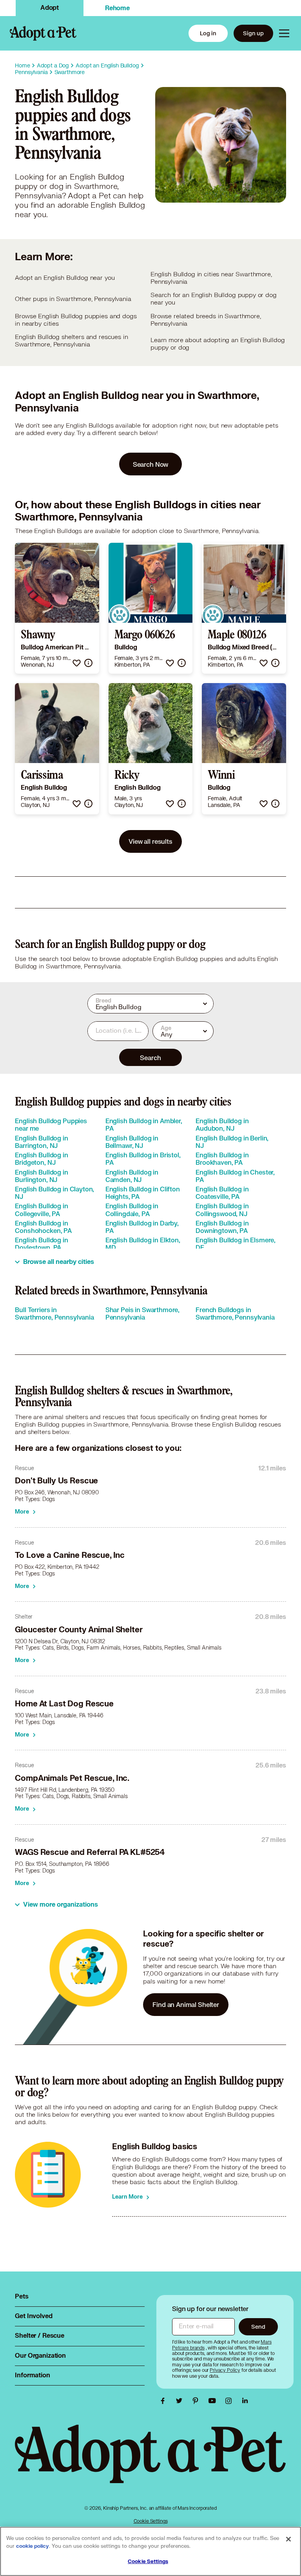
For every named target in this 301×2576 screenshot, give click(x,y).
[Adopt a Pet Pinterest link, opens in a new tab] (198, 2401)
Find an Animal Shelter (186, 2004)
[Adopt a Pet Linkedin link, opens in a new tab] (245, 2401)
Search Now (151, 464)
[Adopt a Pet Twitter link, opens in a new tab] (181, 2401)
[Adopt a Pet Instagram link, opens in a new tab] (230, 2401)
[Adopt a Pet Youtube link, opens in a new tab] (214, 2401)
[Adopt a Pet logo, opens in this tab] (150, 2462)
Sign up (253, 33)
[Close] (288, 2539)
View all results (150, 841)
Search (150, 1058)
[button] (77, 663)
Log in (208, 33)
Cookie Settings (151, 2521)
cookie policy (33, 2546)
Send (258, 2327)
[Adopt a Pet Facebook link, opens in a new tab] (165, 2401)
